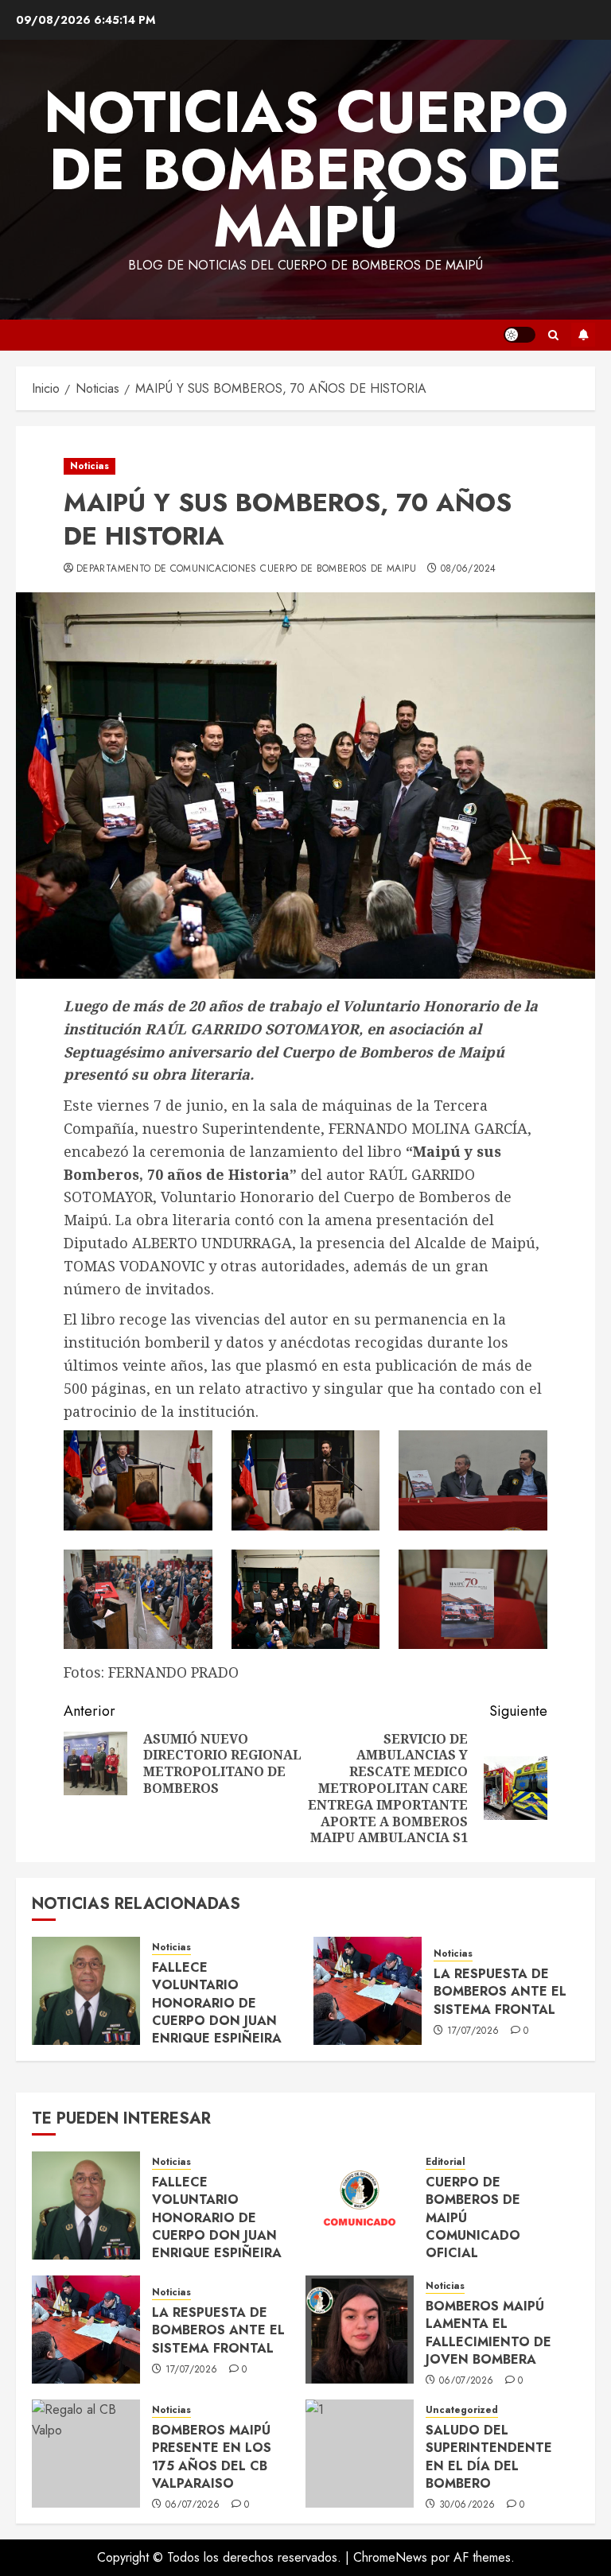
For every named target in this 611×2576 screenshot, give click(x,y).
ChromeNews (390, 2557)
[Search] (553, 335)
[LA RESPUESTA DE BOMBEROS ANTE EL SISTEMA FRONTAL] (368, 1991)
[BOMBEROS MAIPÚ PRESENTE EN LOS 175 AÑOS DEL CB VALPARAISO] (86, 2454)
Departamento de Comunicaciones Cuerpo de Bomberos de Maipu (246, 569)
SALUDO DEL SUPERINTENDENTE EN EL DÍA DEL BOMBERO (489, 2457)
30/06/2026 (467, 2505)
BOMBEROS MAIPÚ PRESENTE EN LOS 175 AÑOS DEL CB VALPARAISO (212, 2457)
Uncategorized (462, 2410)
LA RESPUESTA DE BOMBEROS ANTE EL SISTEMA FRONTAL (500, 1992)
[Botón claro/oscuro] (520, 335)
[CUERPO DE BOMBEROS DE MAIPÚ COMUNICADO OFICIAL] (360, 2206)
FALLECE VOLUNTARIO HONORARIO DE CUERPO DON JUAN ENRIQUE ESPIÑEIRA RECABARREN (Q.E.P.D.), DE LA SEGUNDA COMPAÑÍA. (225, 2030)
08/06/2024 (469, 569)
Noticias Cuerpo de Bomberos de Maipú (306, 169)
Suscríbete (583, 335)
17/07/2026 (473, 2031)
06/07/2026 (467, 2381)
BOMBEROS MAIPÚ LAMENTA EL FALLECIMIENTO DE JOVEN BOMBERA (488, 2333)
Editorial (446, 2162)
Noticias (90, 466)
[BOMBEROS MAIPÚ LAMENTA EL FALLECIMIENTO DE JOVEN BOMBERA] (360, 2330)
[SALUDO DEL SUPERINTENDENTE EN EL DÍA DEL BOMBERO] (360, 2454)
